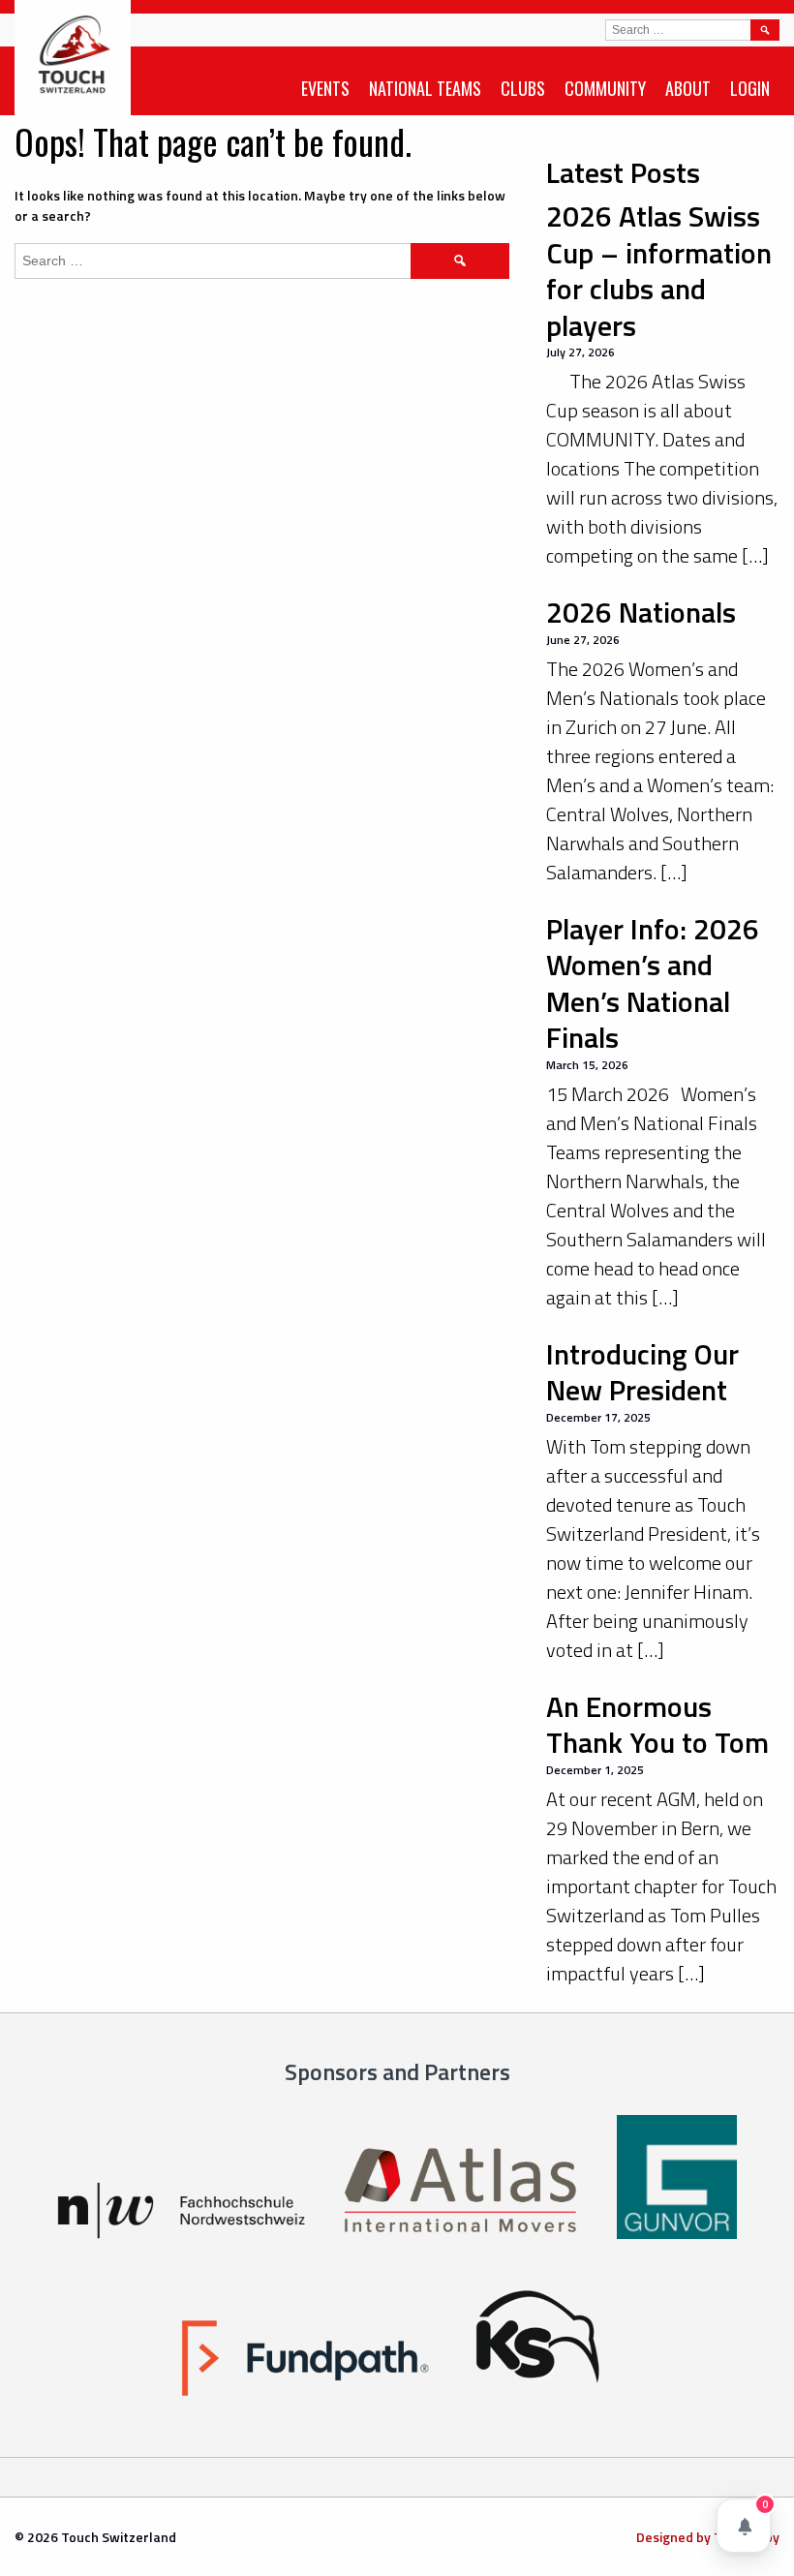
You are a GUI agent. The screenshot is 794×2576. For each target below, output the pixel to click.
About (688, 88)
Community (605, 88)
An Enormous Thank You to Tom (657, 1725)
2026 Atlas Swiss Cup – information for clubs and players (659, 271)
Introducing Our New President (642, 1372)
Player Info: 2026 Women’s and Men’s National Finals (653, 983)
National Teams (425, 88)
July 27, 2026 (580, 352)
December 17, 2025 (598, 1417)
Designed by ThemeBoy (708, 2537)
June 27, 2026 (583, 640)
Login (750, 88)
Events (325, 88)
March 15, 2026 (587, 1065)
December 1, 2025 (595, 1770)
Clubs (523, 88)
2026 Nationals (641, 612)
